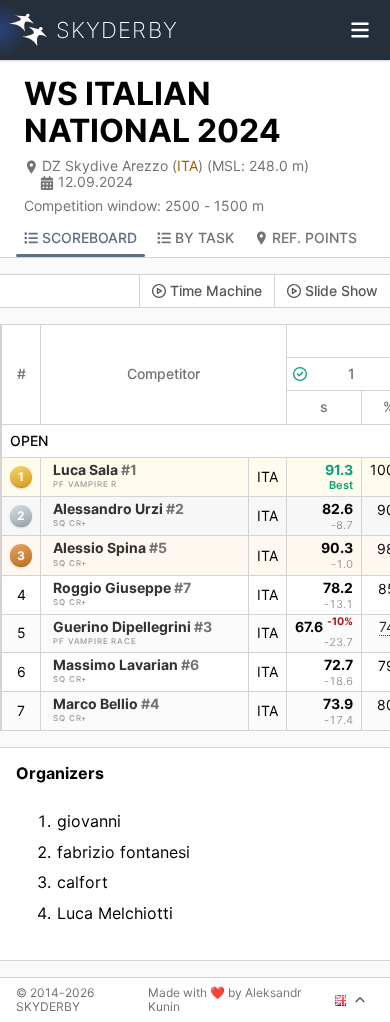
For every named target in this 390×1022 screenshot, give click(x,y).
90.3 (337, 547)
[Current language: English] (350, 1000)
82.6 (337, 508)
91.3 (339, 469)
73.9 (338, 703)
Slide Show (341, 290)
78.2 (338, 587)
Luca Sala (95, 469)
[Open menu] (360, 30)
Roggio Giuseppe (122, 587)
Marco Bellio (106, 703)
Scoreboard (89, 237)
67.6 (324, 625)
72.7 (338, 664)
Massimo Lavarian (126, 664)
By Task (204, 237)
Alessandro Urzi (118, 508)
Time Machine (216, 290)
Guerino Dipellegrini (132, 626)
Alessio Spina (110, 547)
